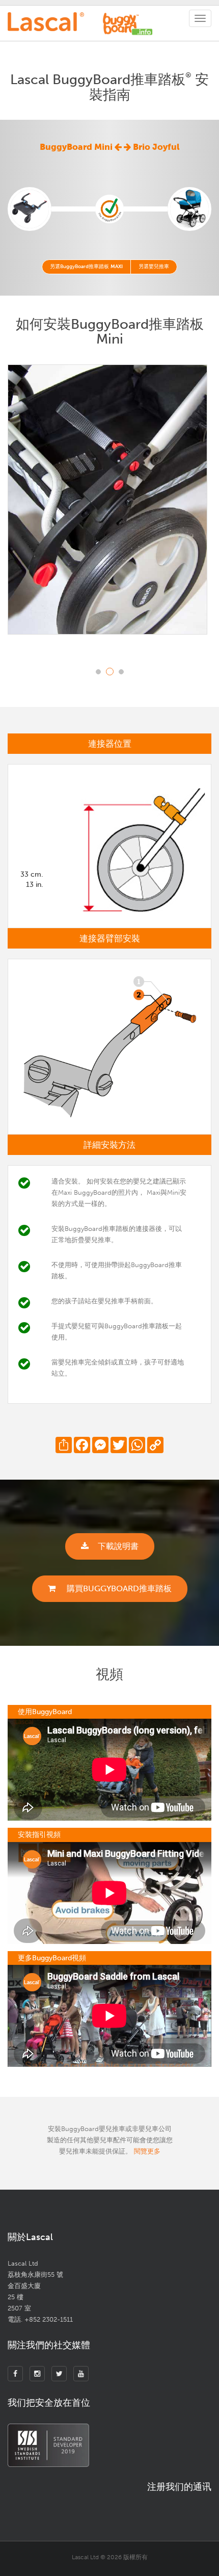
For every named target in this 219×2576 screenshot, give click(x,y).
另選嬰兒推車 (154, 267)
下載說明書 (118, 1546)
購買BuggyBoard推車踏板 (118, 1588)
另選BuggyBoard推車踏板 (86, 267)
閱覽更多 (147, 2151)
